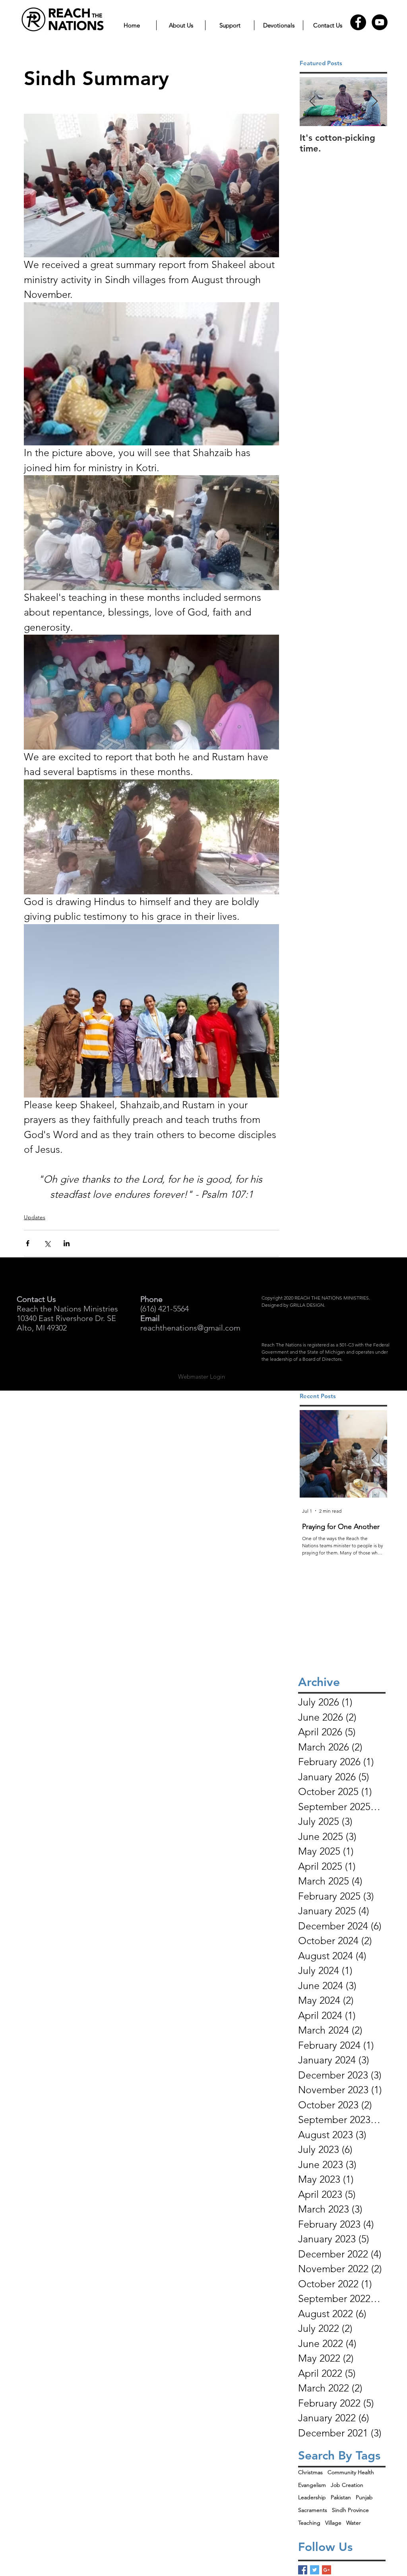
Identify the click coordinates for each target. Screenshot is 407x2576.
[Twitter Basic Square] (315, 2570)
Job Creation (347, 2485)
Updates (35, 1217)
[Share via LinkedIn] (67, 1243)
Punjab (364, 2497)
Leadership (312, 2497)
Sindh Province (350, 2510)
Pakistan (341, 2497)
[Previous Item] (312, 102)
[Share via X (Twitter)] (47, 1243)
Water (354, 2523)
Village (333, 2523)
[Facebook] (358, 22)
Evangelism (312, 2485)
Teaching (309, 2523)
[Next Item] (374, 102)
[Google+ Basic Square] (327, 2570)
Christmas (310, 2472)
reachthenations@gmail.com (190, 1328)
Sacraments (313, 2510)
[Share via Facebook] (28, 1243)
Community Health (351, 2472)
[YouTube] (380, 22)
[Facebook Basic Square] (303, 2570)
